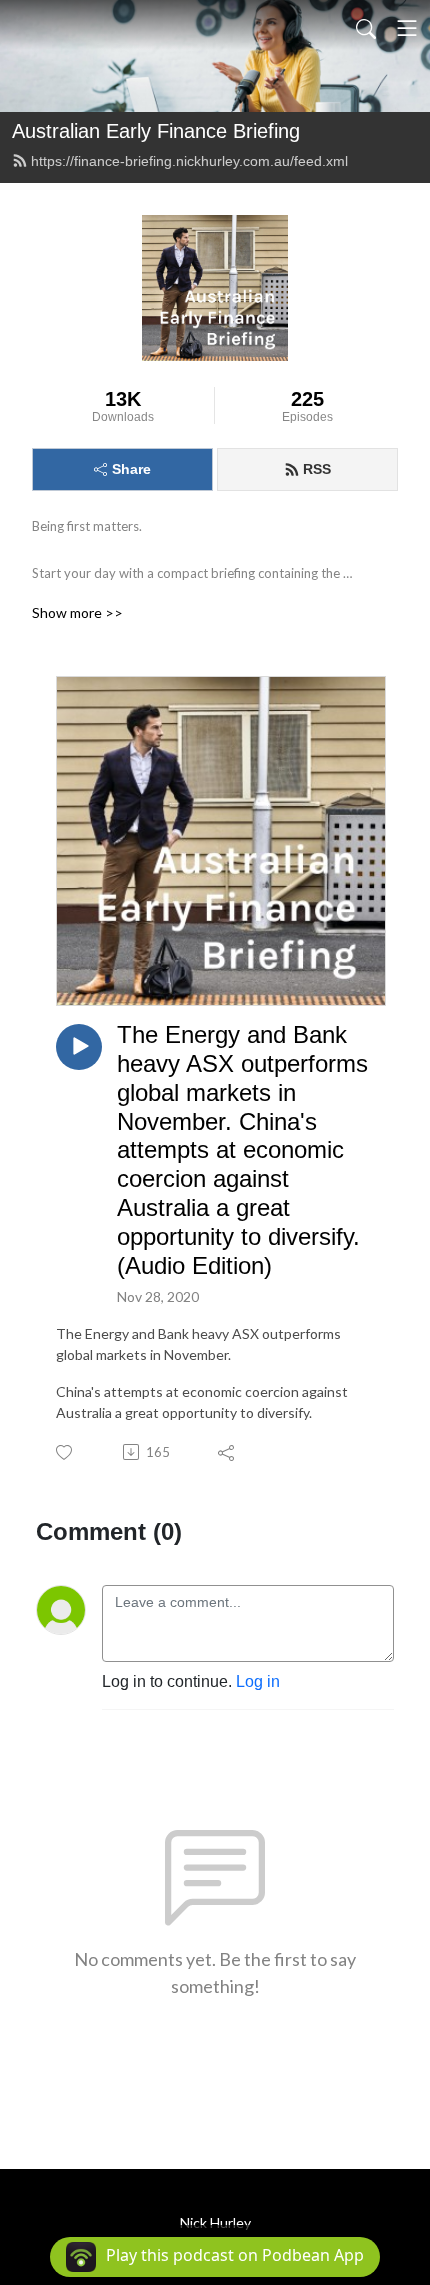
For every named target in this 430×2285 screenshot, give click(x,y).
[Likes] (65, 1452)
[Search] (366, 28)
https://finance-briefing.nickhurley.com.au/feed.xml (189, 161)
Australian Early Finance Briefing (156, 131)
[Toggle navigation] (407, 28)
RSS (317, 469)
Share (131, 469)
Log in (258, 1681)
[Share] (227, 1452)
